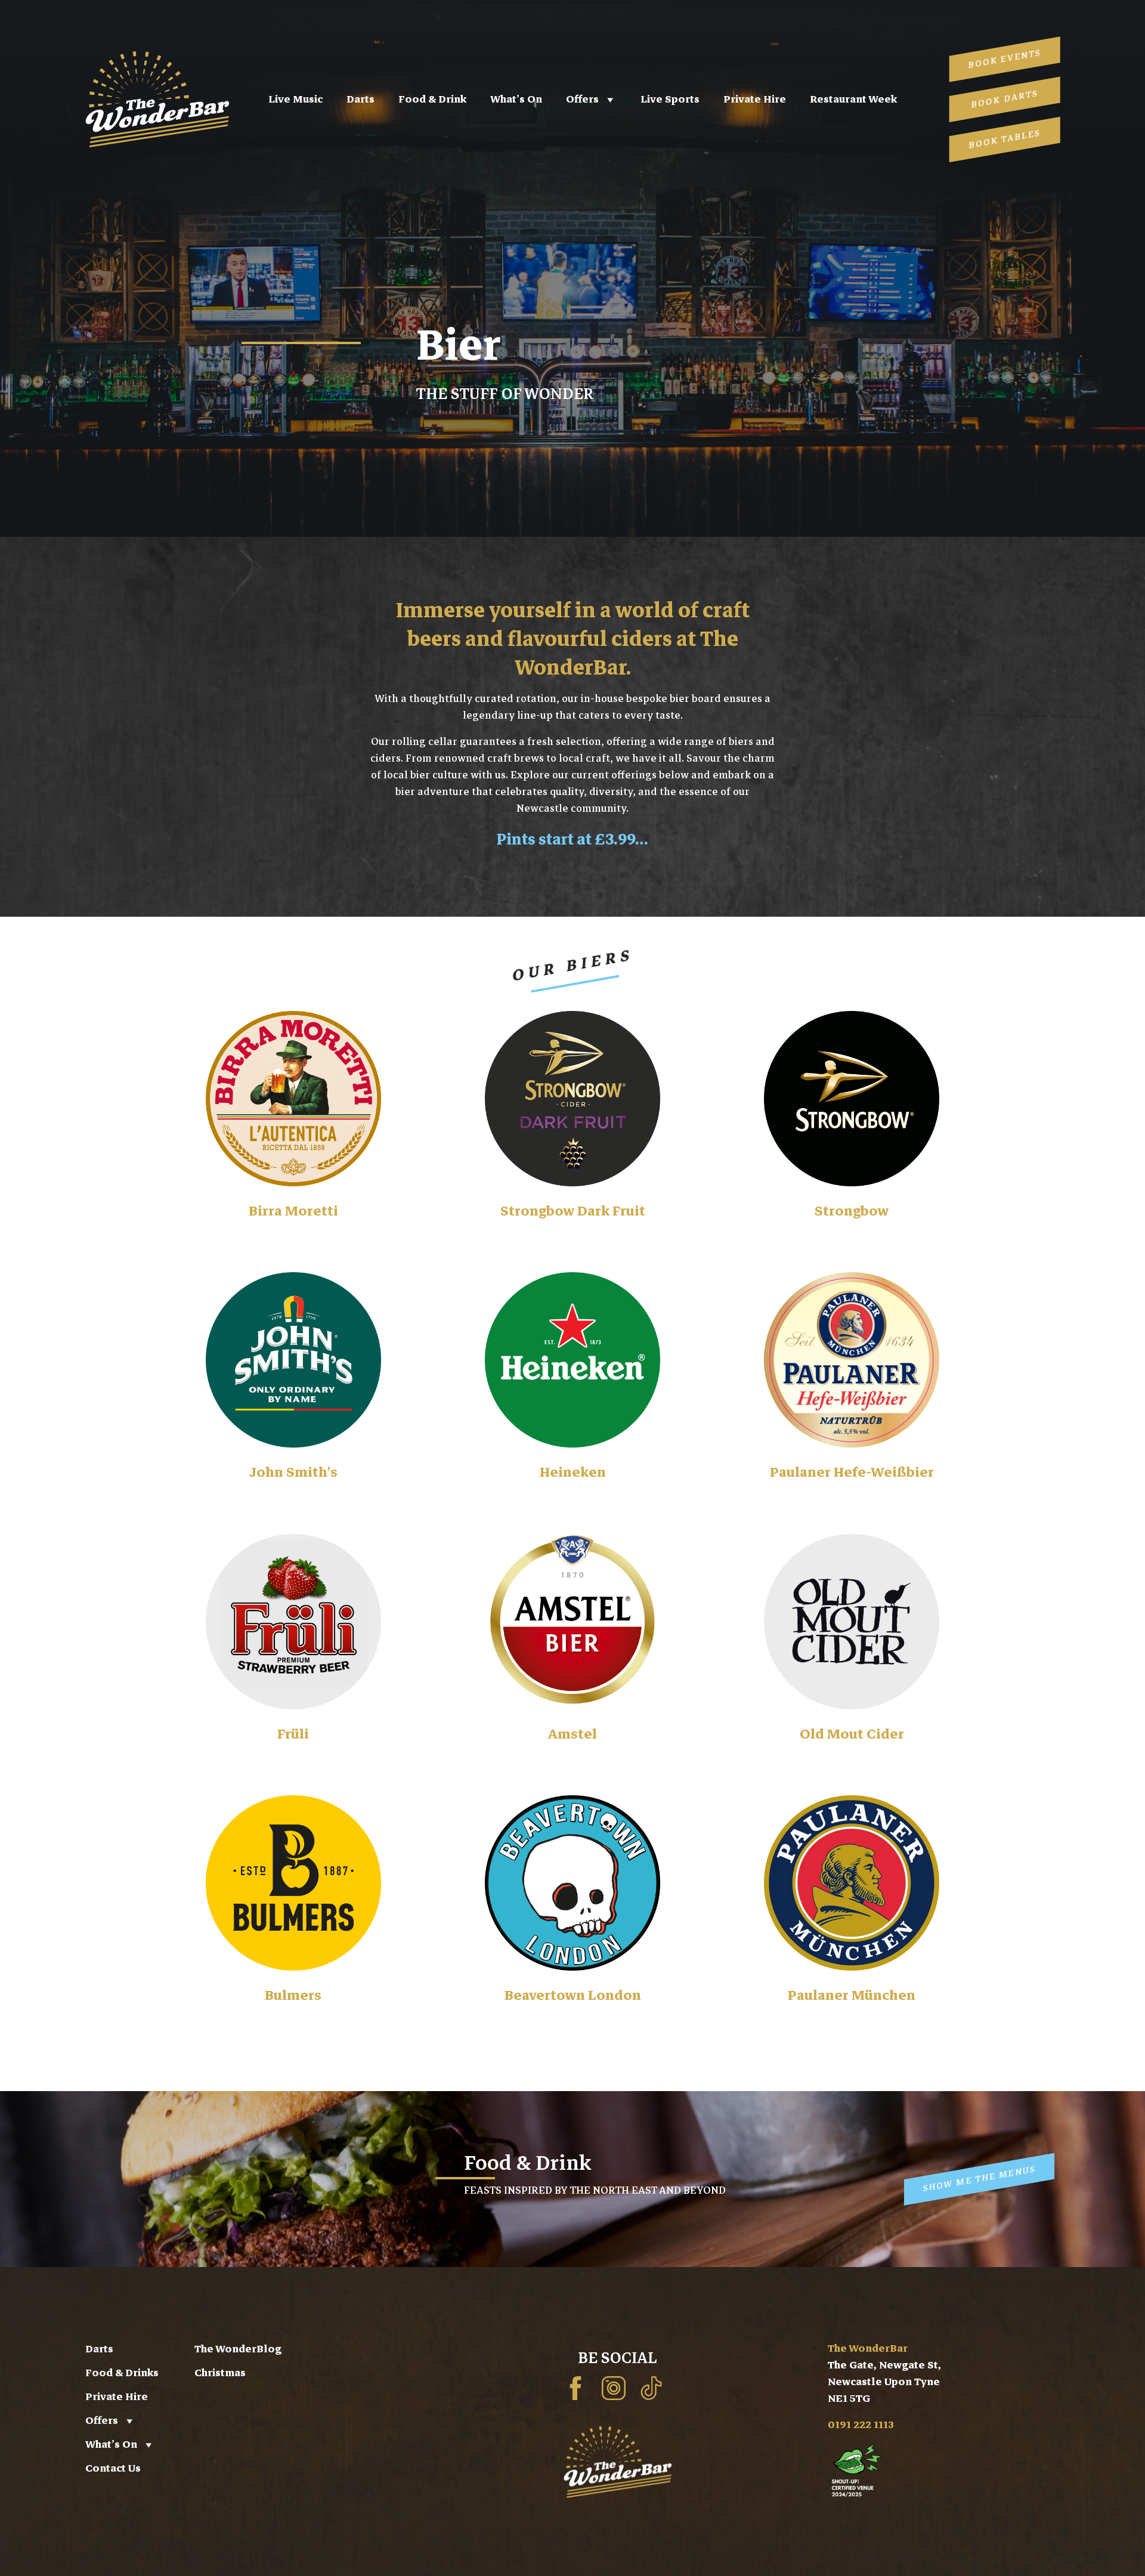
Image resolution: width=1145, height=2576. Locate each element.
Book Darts (1005, 99)
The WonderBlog (238, 2349)
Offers (582, 99)
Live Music (295, 99)
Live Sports (670, 99)
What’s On (516, 99)
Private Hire (755, 99)
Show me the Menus (979, 2178)
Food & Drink (432, 99)
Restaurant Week (853, 99)
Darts (360, 99)
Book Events (1005, 59)
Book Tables (1005, 139)
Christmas (220, 2373)
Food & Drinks (122, 2373)
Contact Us (113, 2468)
